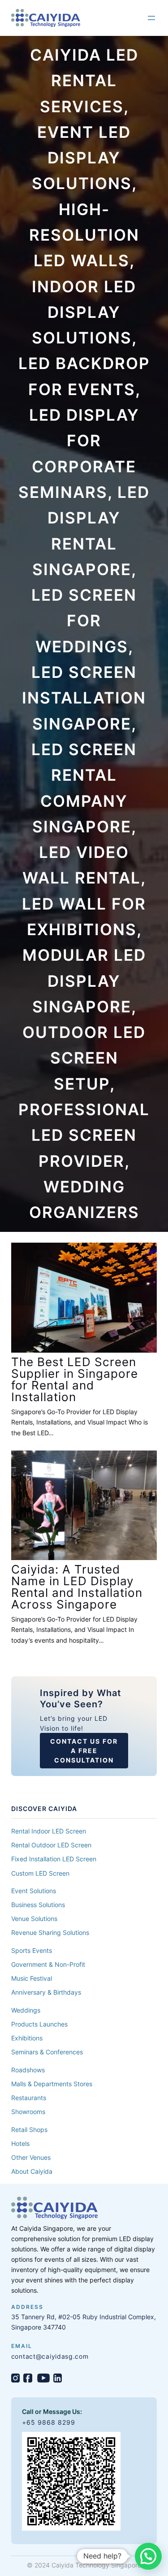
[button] (148, 2556)
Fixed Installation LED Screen (54, 1859)
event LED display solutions (82, 158)
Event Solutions (34, 1891)
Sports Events (32, 1950)
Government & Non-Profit (48, 1964)
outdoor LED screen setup (84, 1058)
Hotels (20, 2143)
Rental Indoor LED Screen (49, 1831)
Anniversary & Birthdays (46, 1992)
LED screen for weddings (84, 621)
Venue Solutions (34, 1919)
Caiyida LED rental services (84, 81)
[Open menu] (151, 18)
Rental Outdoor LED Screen (51, 1845)
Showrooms (28, 2112)
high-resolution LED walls (84, 235)
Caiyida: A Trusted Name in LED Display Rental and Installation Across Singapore (77, 1587)
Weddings (26, 2010)
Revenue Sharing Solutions (50, 1932)
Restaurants (29, 2098)
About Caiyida (32, 2171)
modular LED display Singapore (84, 981)
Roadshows (28, 2070)
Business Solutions (38, 1905)
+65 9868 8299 (49, 2422)
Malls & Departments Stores (52, 2084)
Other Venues (31, 2157)
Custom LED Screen (40, 1873)
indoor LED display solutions (84, 312)
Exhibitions (27, 2038)
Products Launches (39, 2024)
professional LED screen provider (84, 1135)
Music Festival (32, 1978)
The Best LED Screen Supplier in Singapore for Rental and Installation (75, 1380)
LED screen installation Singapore (84, 698)
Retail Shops (29, 2130)
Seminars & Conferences (47, 2052)
